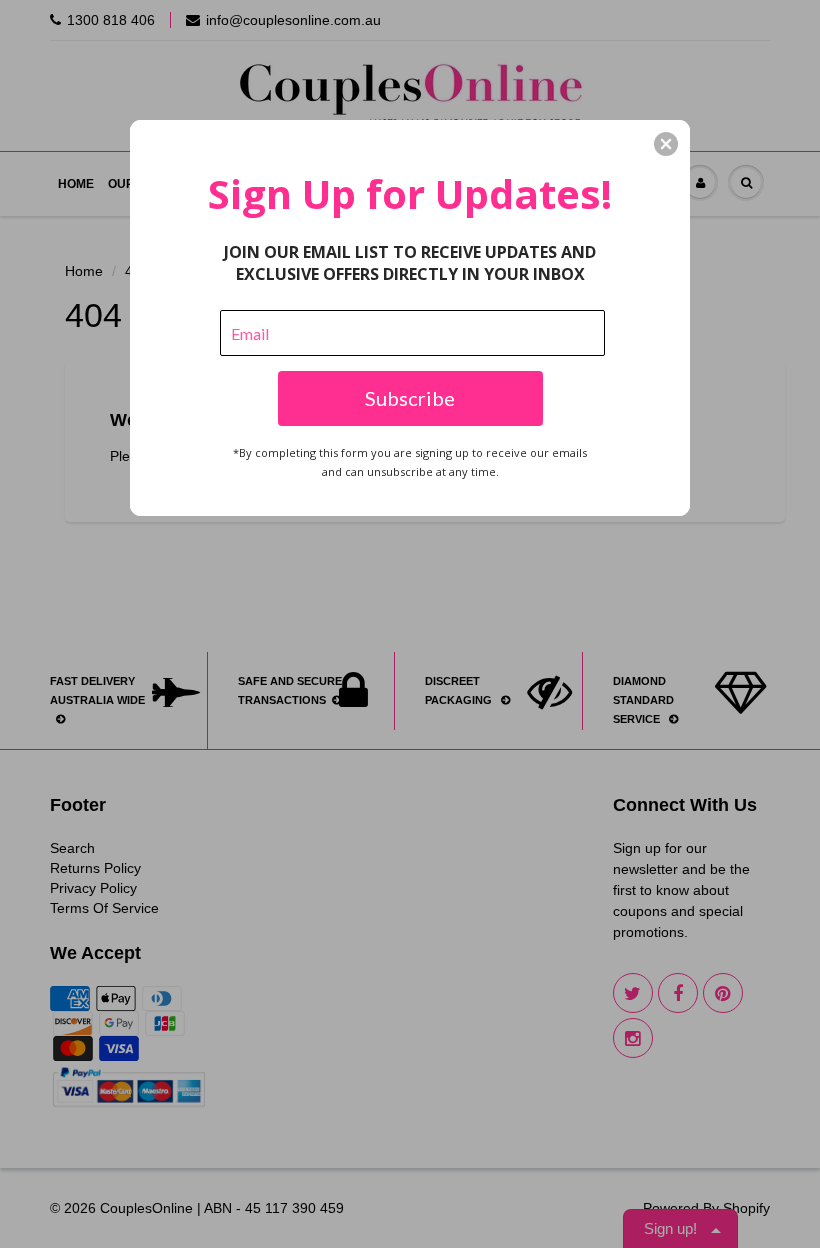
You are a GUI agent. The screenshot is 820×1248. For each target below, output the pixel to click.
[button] (666, 144)
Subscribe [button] (410, 398)
